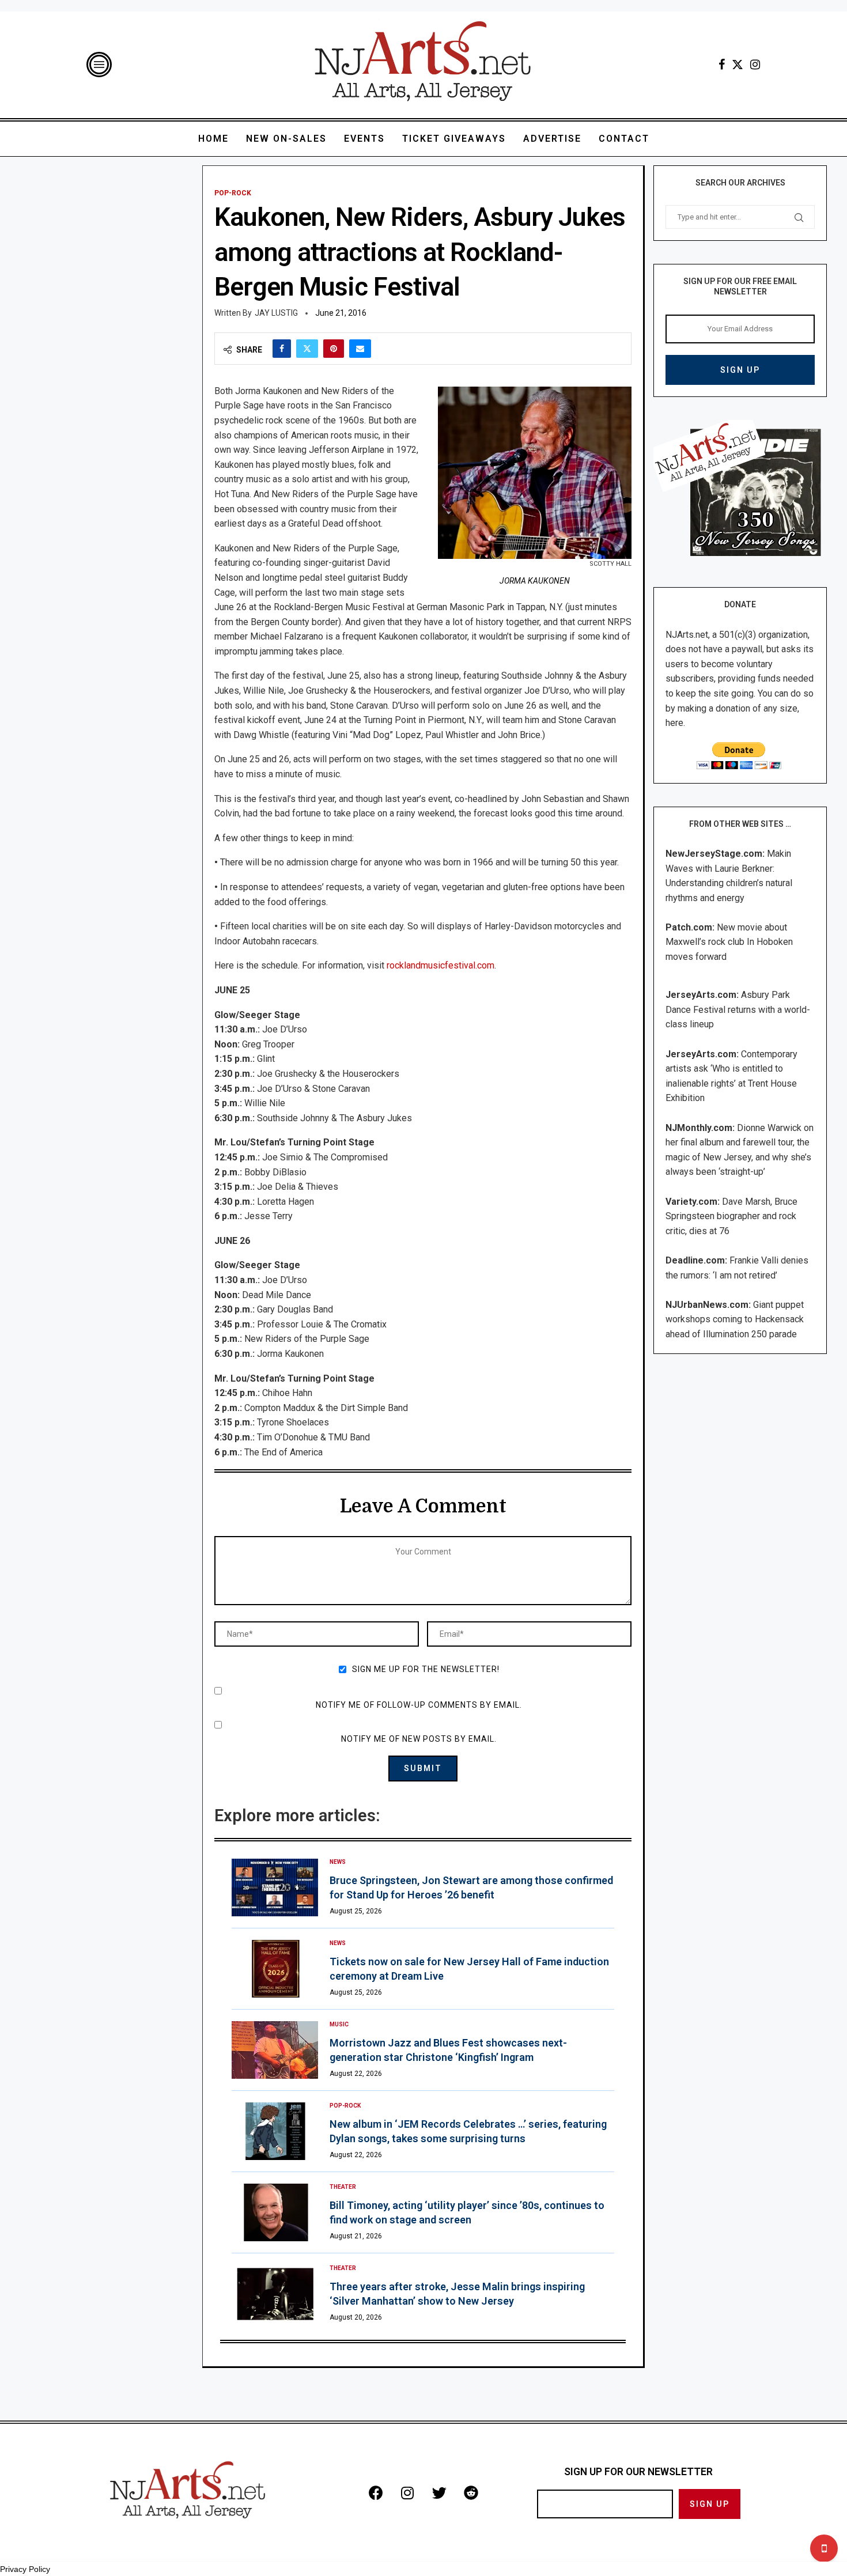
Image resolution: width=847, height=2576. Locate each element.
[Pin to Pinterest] (334, 349)
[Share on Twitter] (307, 349)
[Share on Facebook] (282, 349)
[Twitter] (738, 65)
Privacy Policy (25, 2569)
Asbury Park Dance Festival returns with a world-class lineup (738, 1009)
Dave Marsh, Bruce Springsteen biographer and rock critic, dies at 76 (731, 1216)
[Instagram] (755, 65)
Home (213, 139)
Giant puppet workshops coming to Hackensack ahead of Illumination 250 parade (735, 1319)
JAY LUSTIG (276, 313)
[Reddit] (471, 2493)
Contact (624, 139)
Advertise (552, 139)
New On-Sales (286, 139)
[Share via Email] (360, 349)
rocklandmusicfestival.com (440, 965)
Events (364, 139)
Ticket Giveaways (454, 139)
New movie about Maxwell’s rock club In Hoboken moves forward (729, 942)
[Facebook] (722, 65)
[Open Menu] (99, 65)
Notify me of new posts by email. (419, 1739)
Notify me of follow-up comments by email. (419, 1705)
